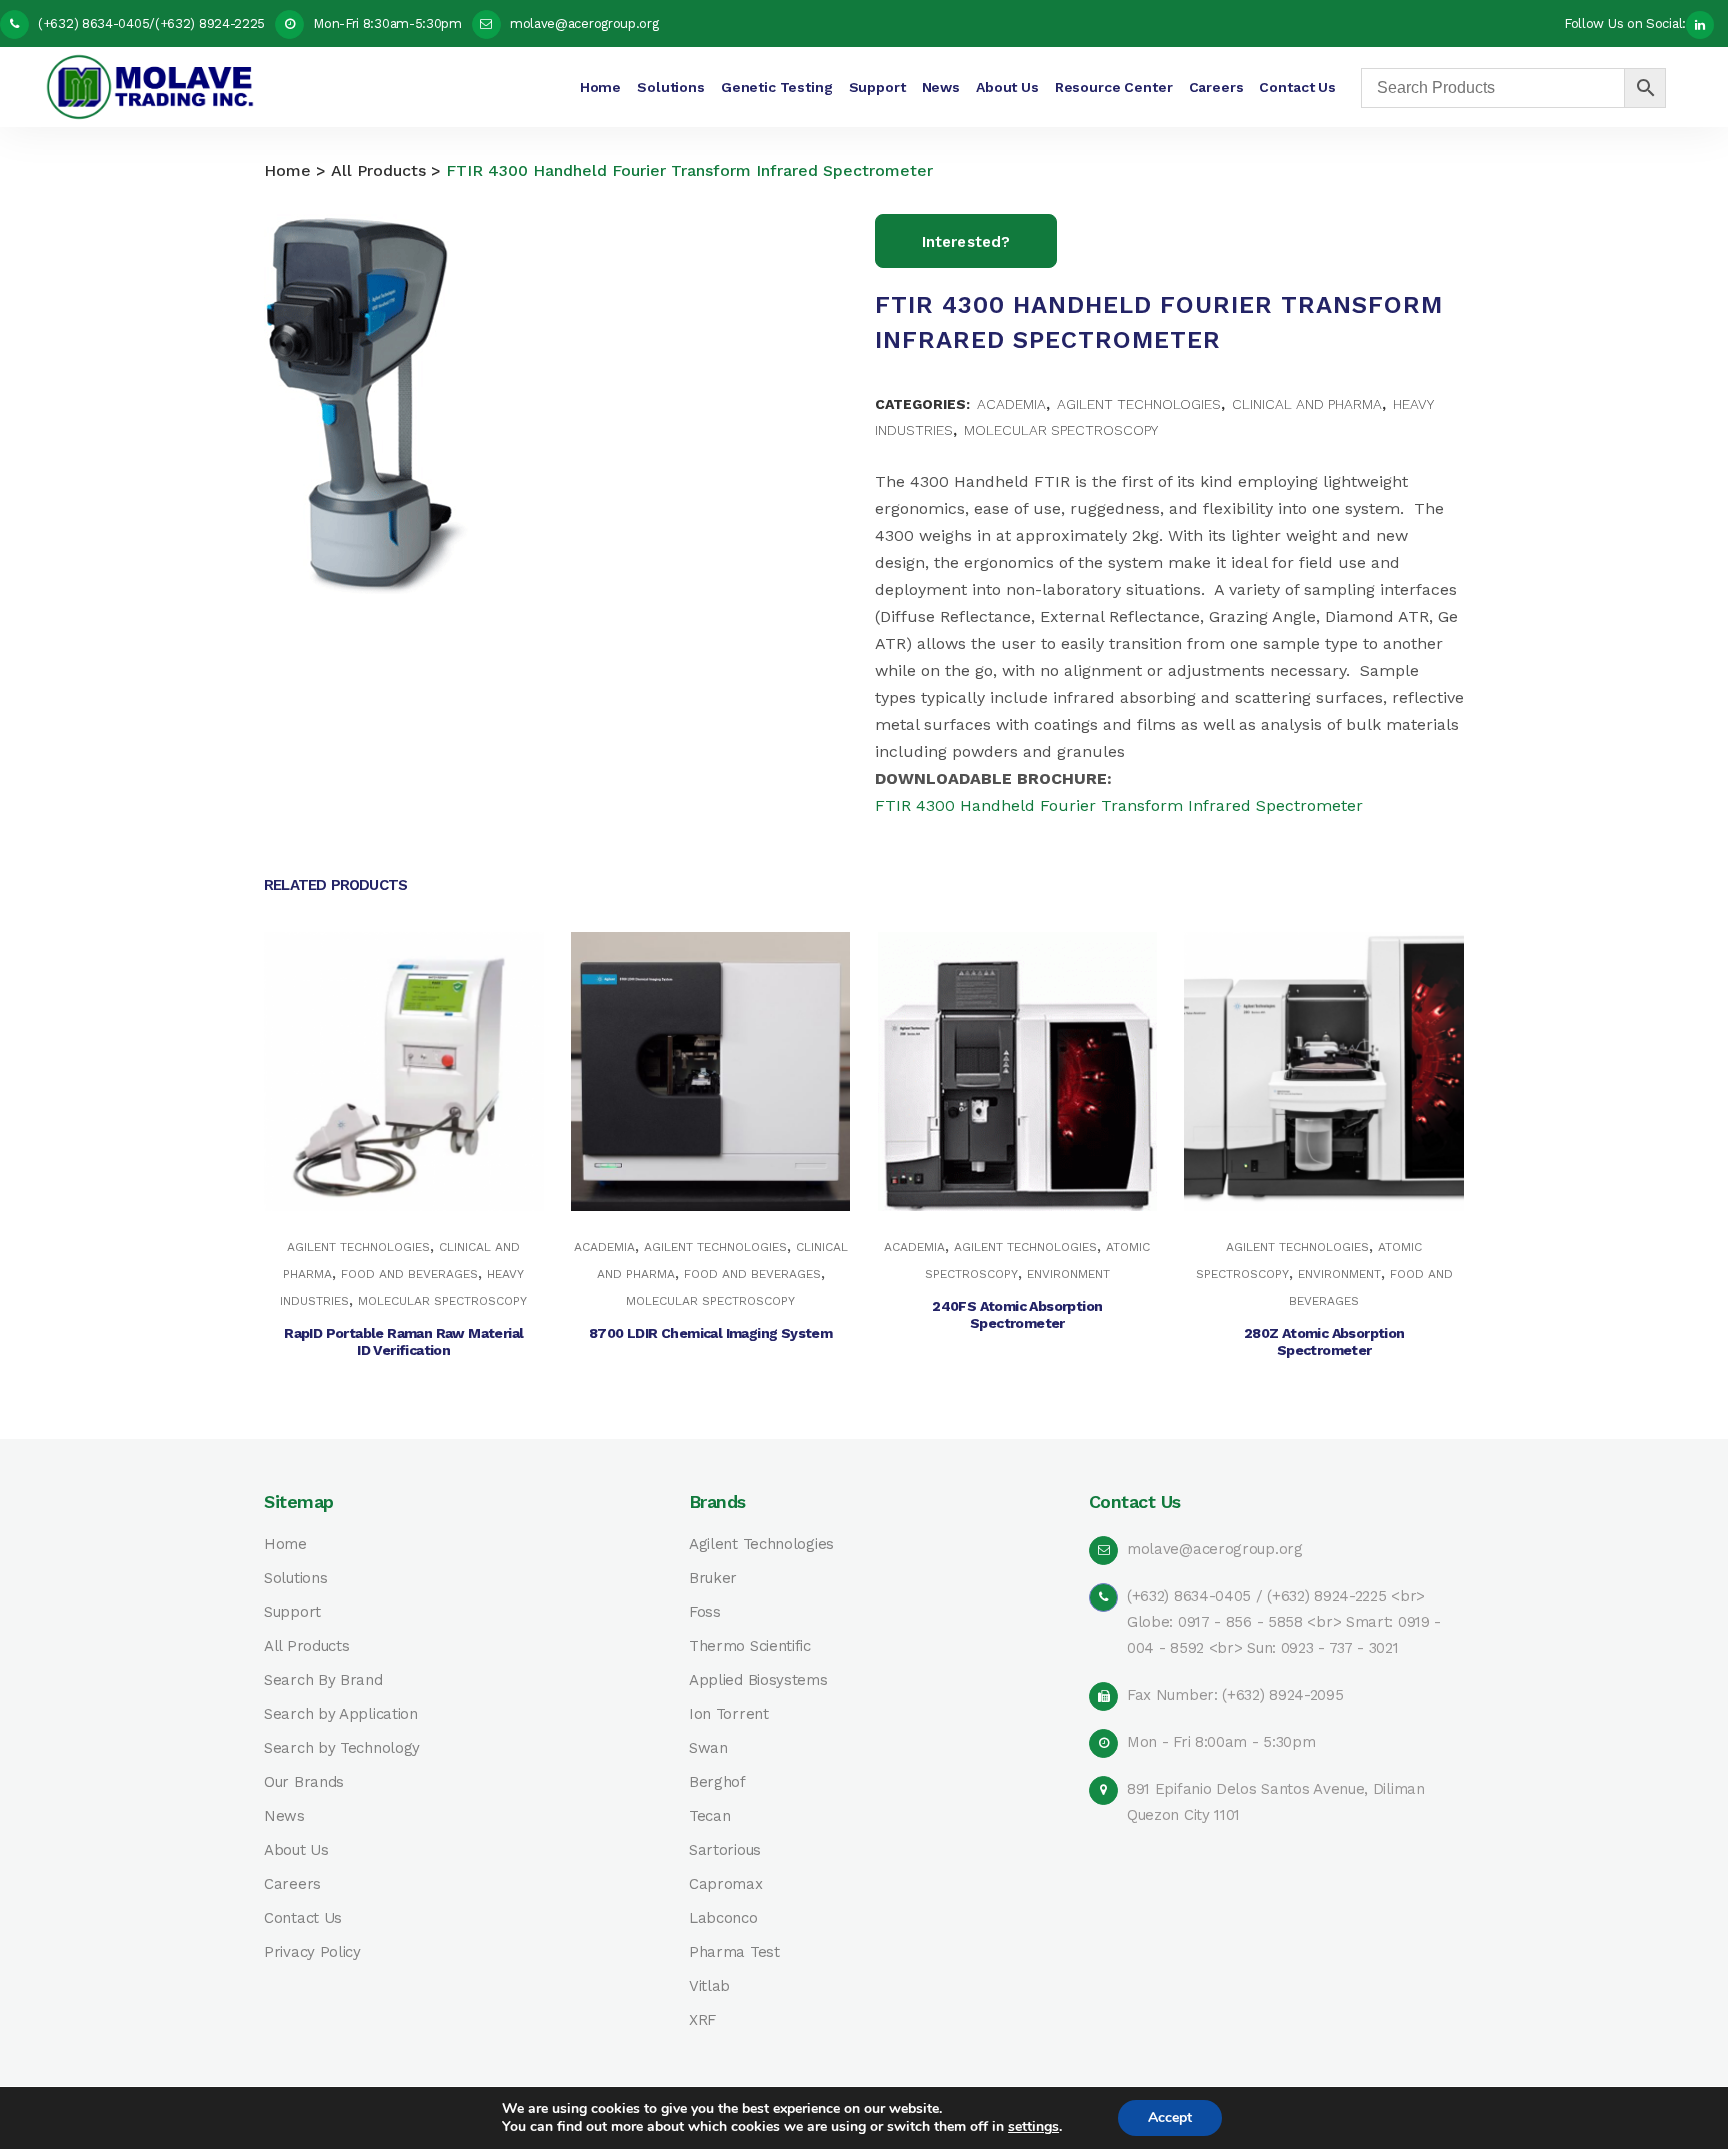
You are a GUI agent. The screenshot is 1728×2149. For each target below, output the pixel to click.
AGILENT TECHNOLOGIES (1139, 404)
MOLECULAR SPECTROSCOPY (1061, 430)
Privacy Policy (312, 1952)
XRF (702, 2020)
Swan (708, 1748)
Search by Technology (342, 1748)
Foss (705, 1612)
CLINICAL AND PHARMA (1307, 404)
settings (1033, 2127)
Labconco (723, 1918)
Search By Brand (323, 1680)
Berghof (717, 1782)
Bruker (713, 1578)
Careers (292, 1884)
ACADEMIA (1011, 404)
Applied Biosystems (758, 1680)
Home (287, 170)
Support (292, 1612)
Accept (1170, 2117)
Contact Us (303, 1918)
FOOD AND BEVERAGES (409, 1274)
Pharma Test (734, 1952)
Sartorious (725, 1850)
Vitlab (709, 1986)
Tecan (710, 1816)
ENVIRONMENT (1068, 1274)
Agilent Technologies (761, 1544)
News (284, 1816)
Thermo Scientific (750, 1646)
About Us (296, 1850)
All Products (378, 170)
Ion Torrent (729, 1714)
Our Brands (304, 1782)
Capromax (726, 1884)
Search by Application (341, 1714)
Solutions (295, 1578)
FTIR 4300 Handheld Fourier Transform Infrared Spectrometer (1119, 805)
